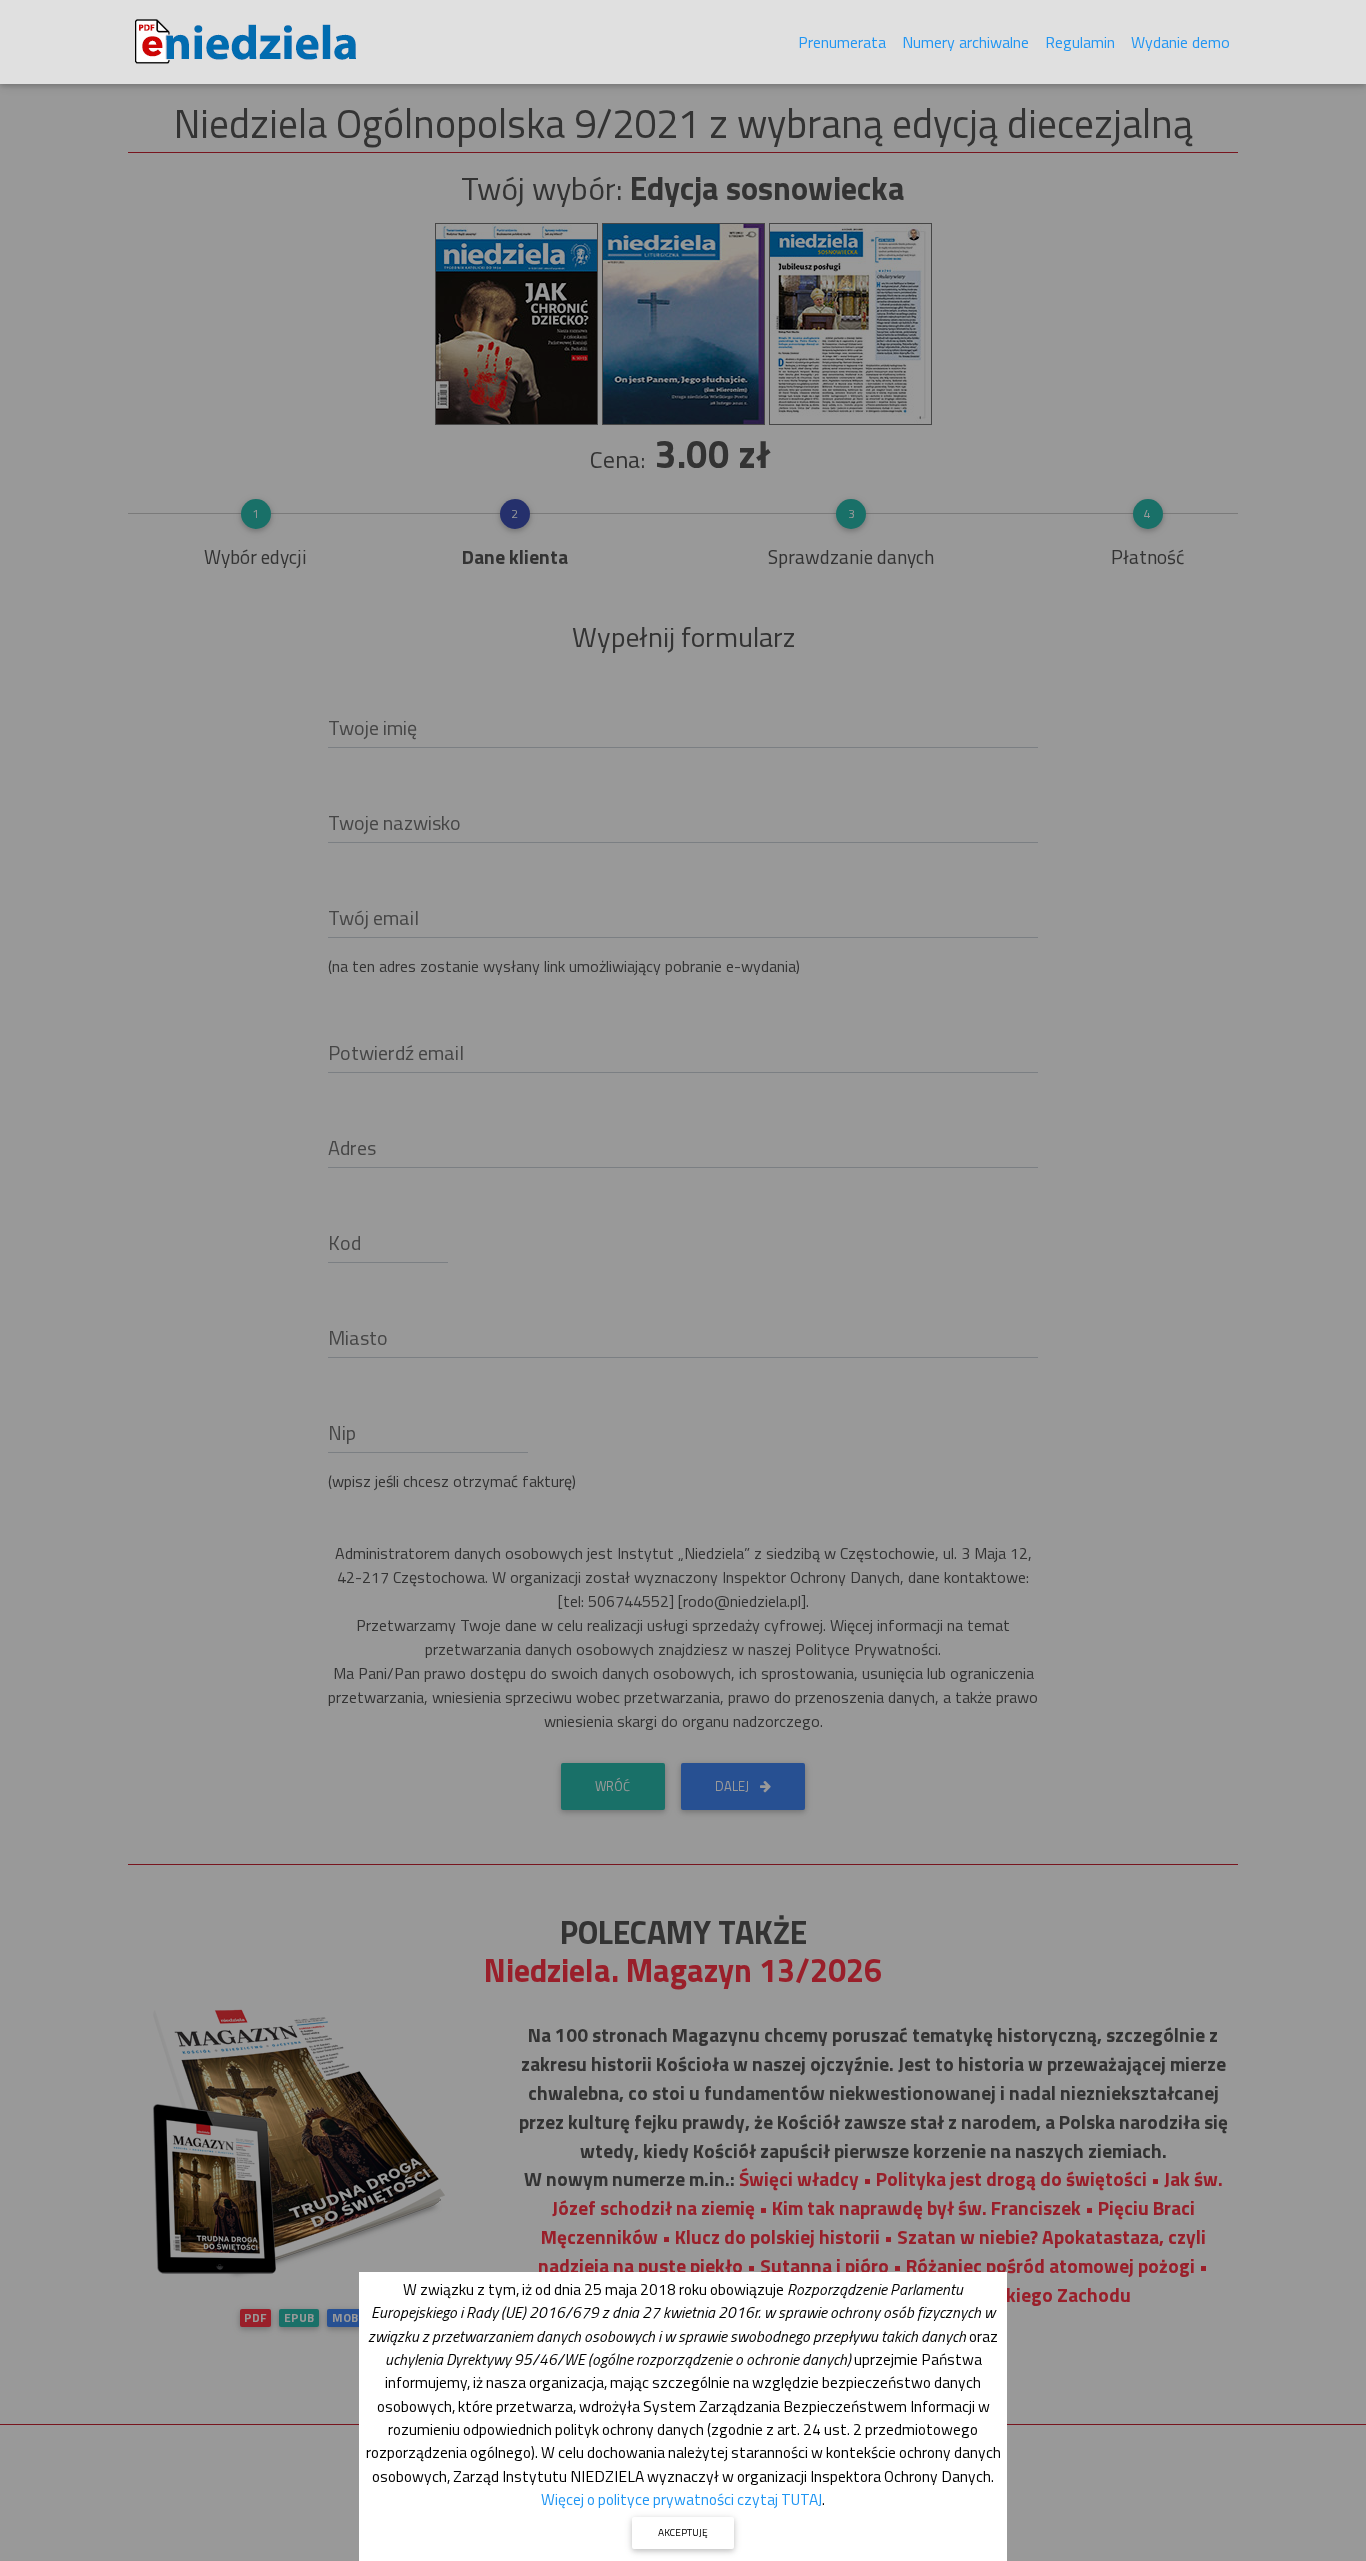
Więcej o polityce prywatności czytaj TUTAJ (681, 2499)
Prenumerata (842, 42)
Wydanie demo (1180, 42)
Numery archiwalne (965, 42)
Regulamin (1080, 42)
